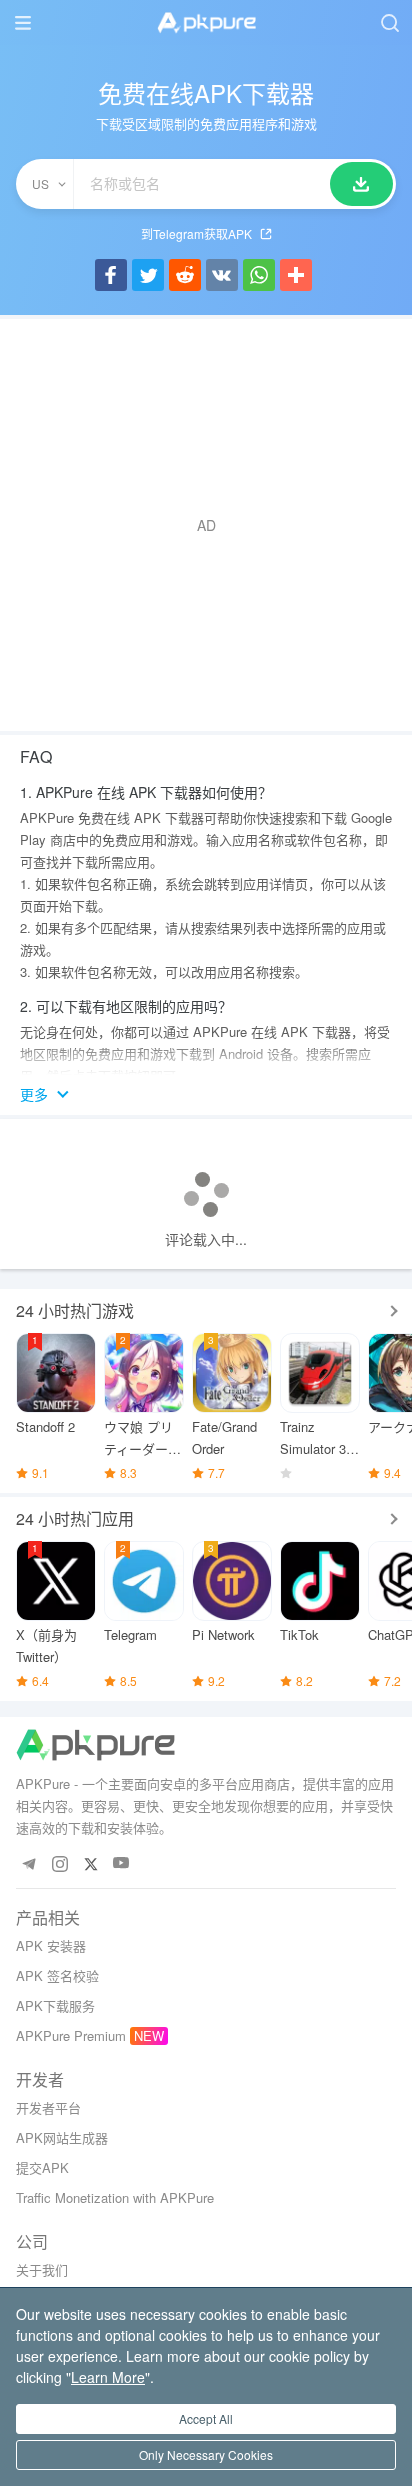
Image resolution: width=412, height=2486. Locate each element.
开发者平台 (48, 2107)
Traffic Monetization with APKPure (115, 2197)
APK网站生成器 (62, 2137)
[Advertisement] (206, 525)
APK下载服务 (55, 2005)
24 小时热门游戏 (75, 1310)
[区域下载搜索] (361, 184)
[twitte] (90, 1863)
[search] (389, 22)
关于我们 (42, 2269)
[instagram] (59, 1863)
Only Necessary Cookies (206, 2454)
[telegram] (28, 1863)
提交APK (42, 2167)
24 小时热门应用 (75, 1518)
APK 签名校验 (57, 1975)
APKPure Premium (71, 2035)
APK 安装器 (51, 1945)
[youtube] (121, 1863)
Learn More (108, 2377)
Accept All (206, 2418)
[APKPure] (206, 23)
